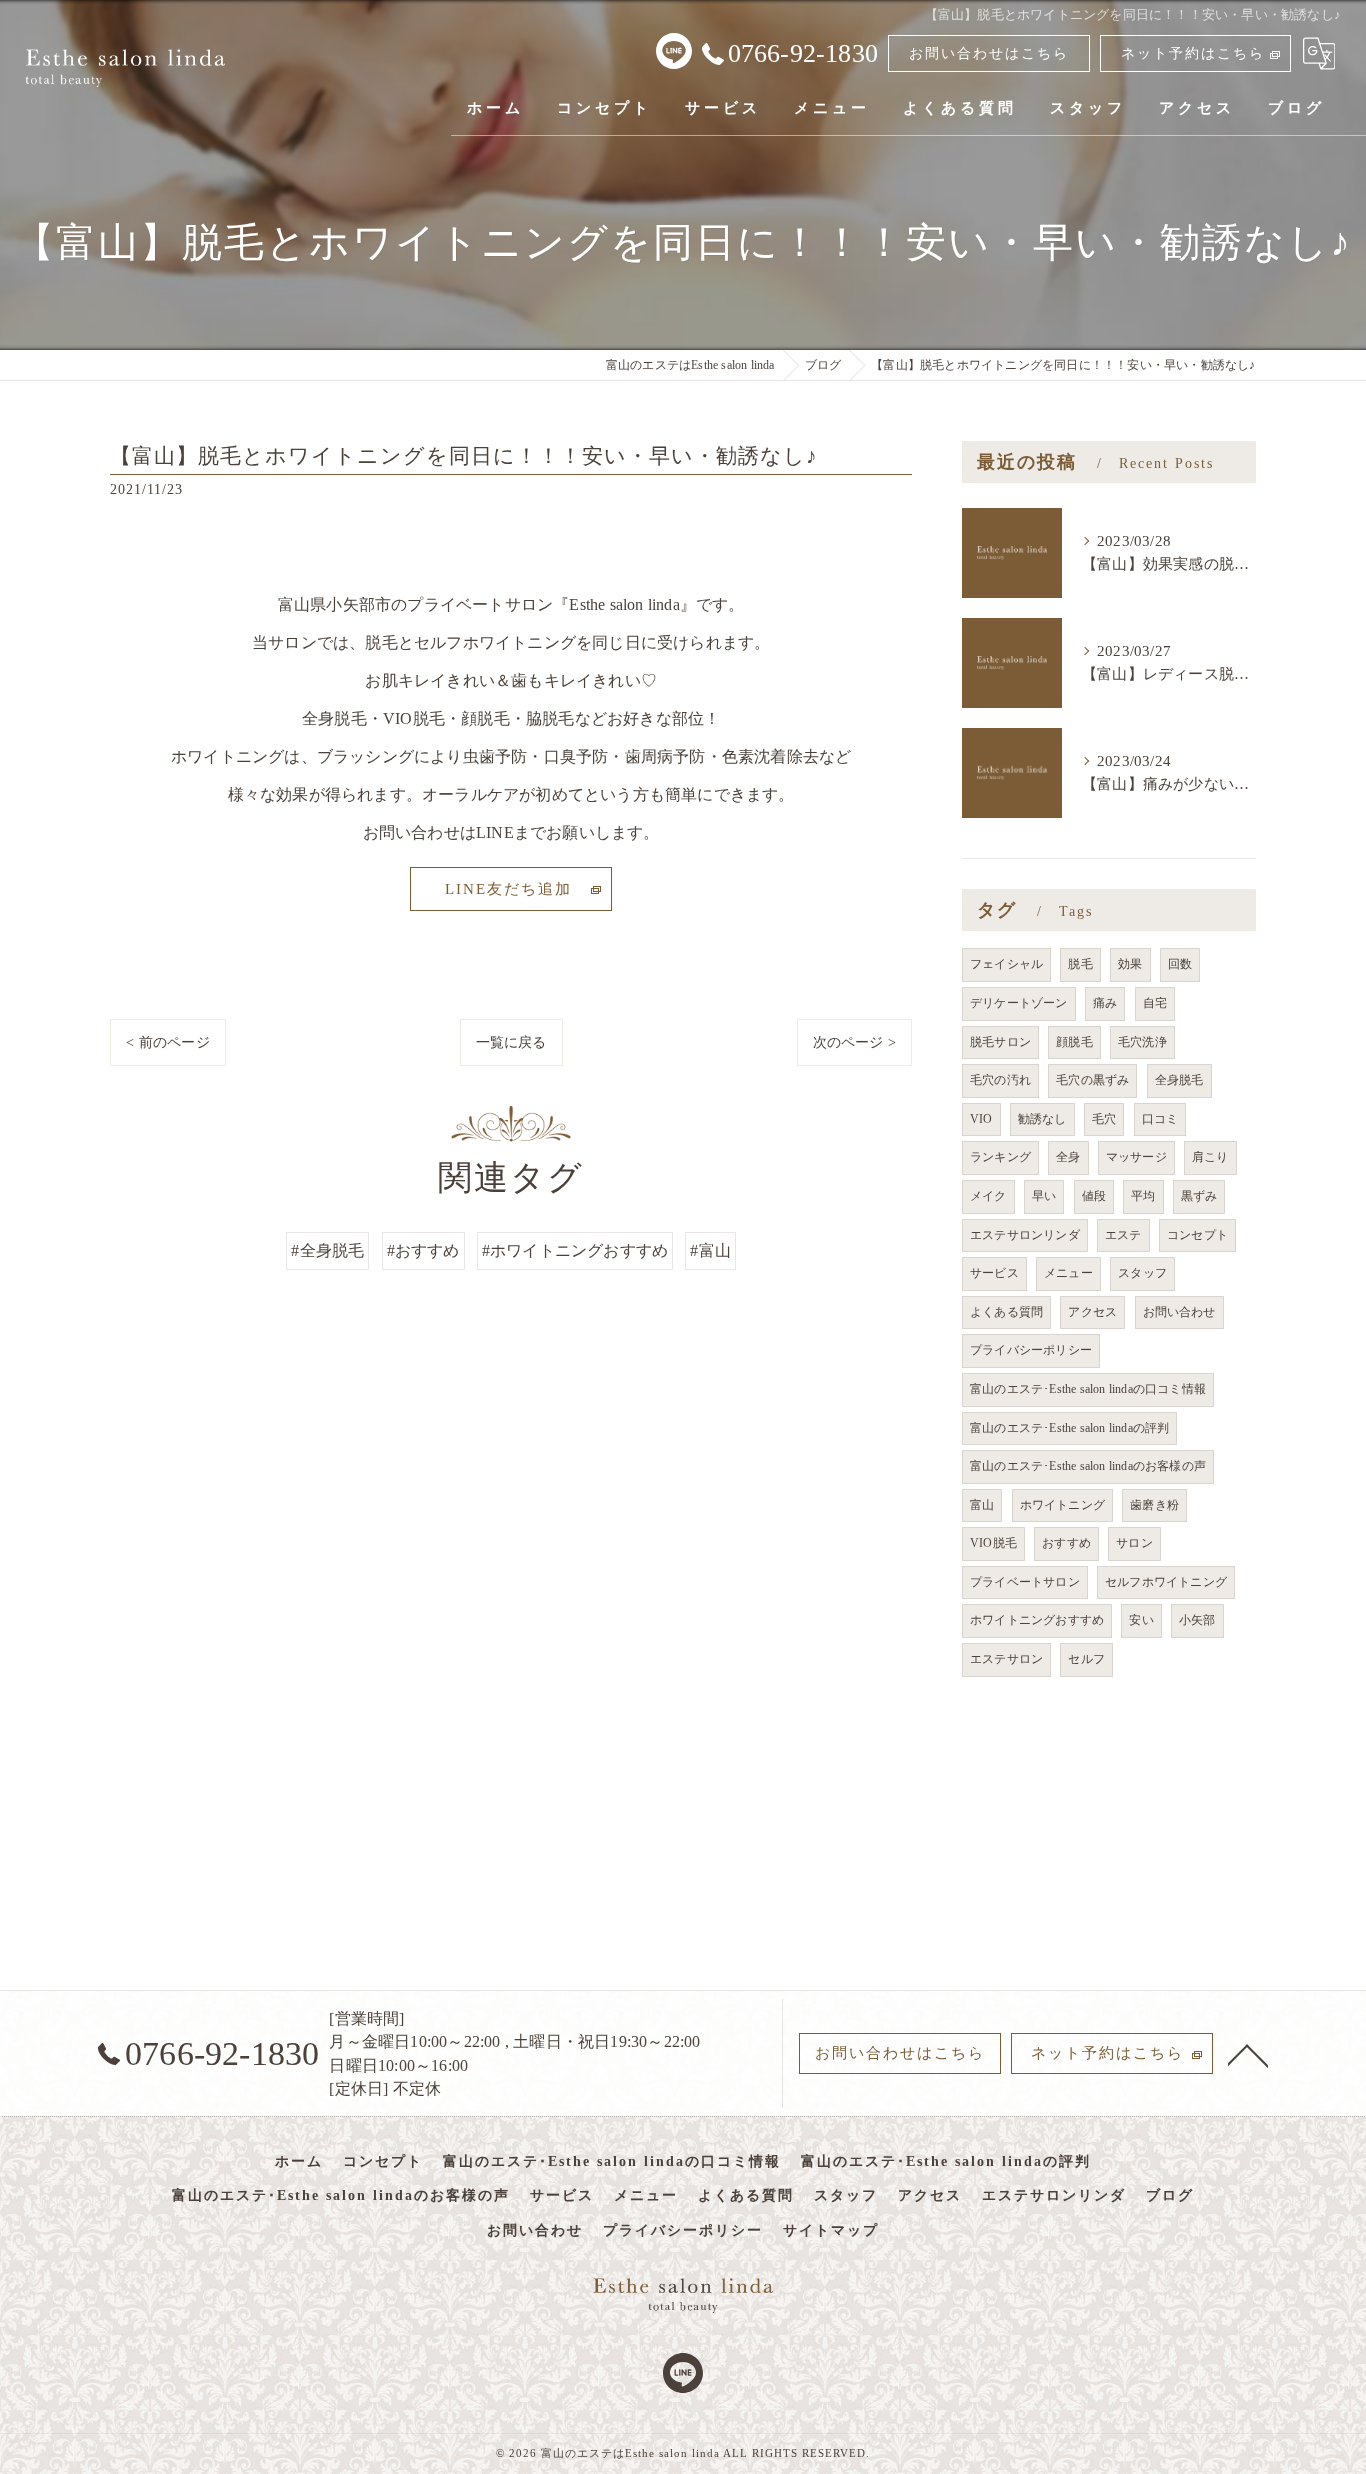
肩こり (1210, 1157)
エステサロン (1006, 1659)
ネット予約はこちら (1193, 53)
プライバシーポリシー (1031, 1350)
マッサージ (1136, 1157)
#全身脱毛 (327, 1250)
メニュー (1068, 1273)
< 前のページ (167, 1042)
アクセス (1092, 1312)
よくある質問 (1006, 1312)
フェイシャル (1006, 964)
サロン (1134, 1543)
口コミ (1160, 1119)
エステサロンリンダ (1025, 1235)
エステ (1123, 1235)
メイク (988, 1196)
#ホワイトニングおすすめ (575, 1250)
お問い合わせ (1179, 1312)
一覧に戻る (511, 1042)
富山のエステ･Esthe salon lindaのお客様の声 (1088, 1466)
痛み (1105, 1003)
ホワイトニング (1062, 1505)
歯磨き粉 (1154, 1505)
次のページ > (854, 1042)
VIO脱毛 (993, 1543)
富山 (982, 1505)
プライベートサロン (1025, 1582)
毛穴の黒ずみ (1092, 1080)
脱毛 (1080, 964)
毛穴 (1104, 1119)
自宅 (1155, 1003)
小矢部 (1197, 1620)
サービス (994, 1273)
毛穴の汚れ (1000, 1080)
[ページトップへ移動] (1248, 2054)
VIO (981, 1119)
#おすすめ (423, 1250)
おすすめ (1066, 1543)
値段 (1094, 1196)
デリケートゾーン (1019, 1003)
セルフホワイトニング (1166, 1582)
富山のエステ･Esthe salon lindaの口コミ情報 (1088, 1389)
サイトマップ (831, 2230)
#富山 (710, 1250)
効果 (1130, 964)
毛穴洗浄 (1142, 1042)
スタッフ (1142, 1273)
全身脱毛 (1179, 1080)
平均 (1143, 1196)
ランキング (1000, 1157)
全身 (1068, 1157)
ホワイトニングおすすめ (1037, 1620)
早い (1044, 1196)
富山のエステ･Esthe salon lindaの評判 (1069, 1428)
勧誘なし (1042, 1119)
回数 (1180, 964)
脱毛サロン (1000, 1042)
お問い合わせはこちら (989, 53)
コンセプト (1197, 1235)
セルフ (1086, 1659)
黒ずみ (1199, 1196)
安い (1141, 1620)
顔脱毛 (1074, 1042)
